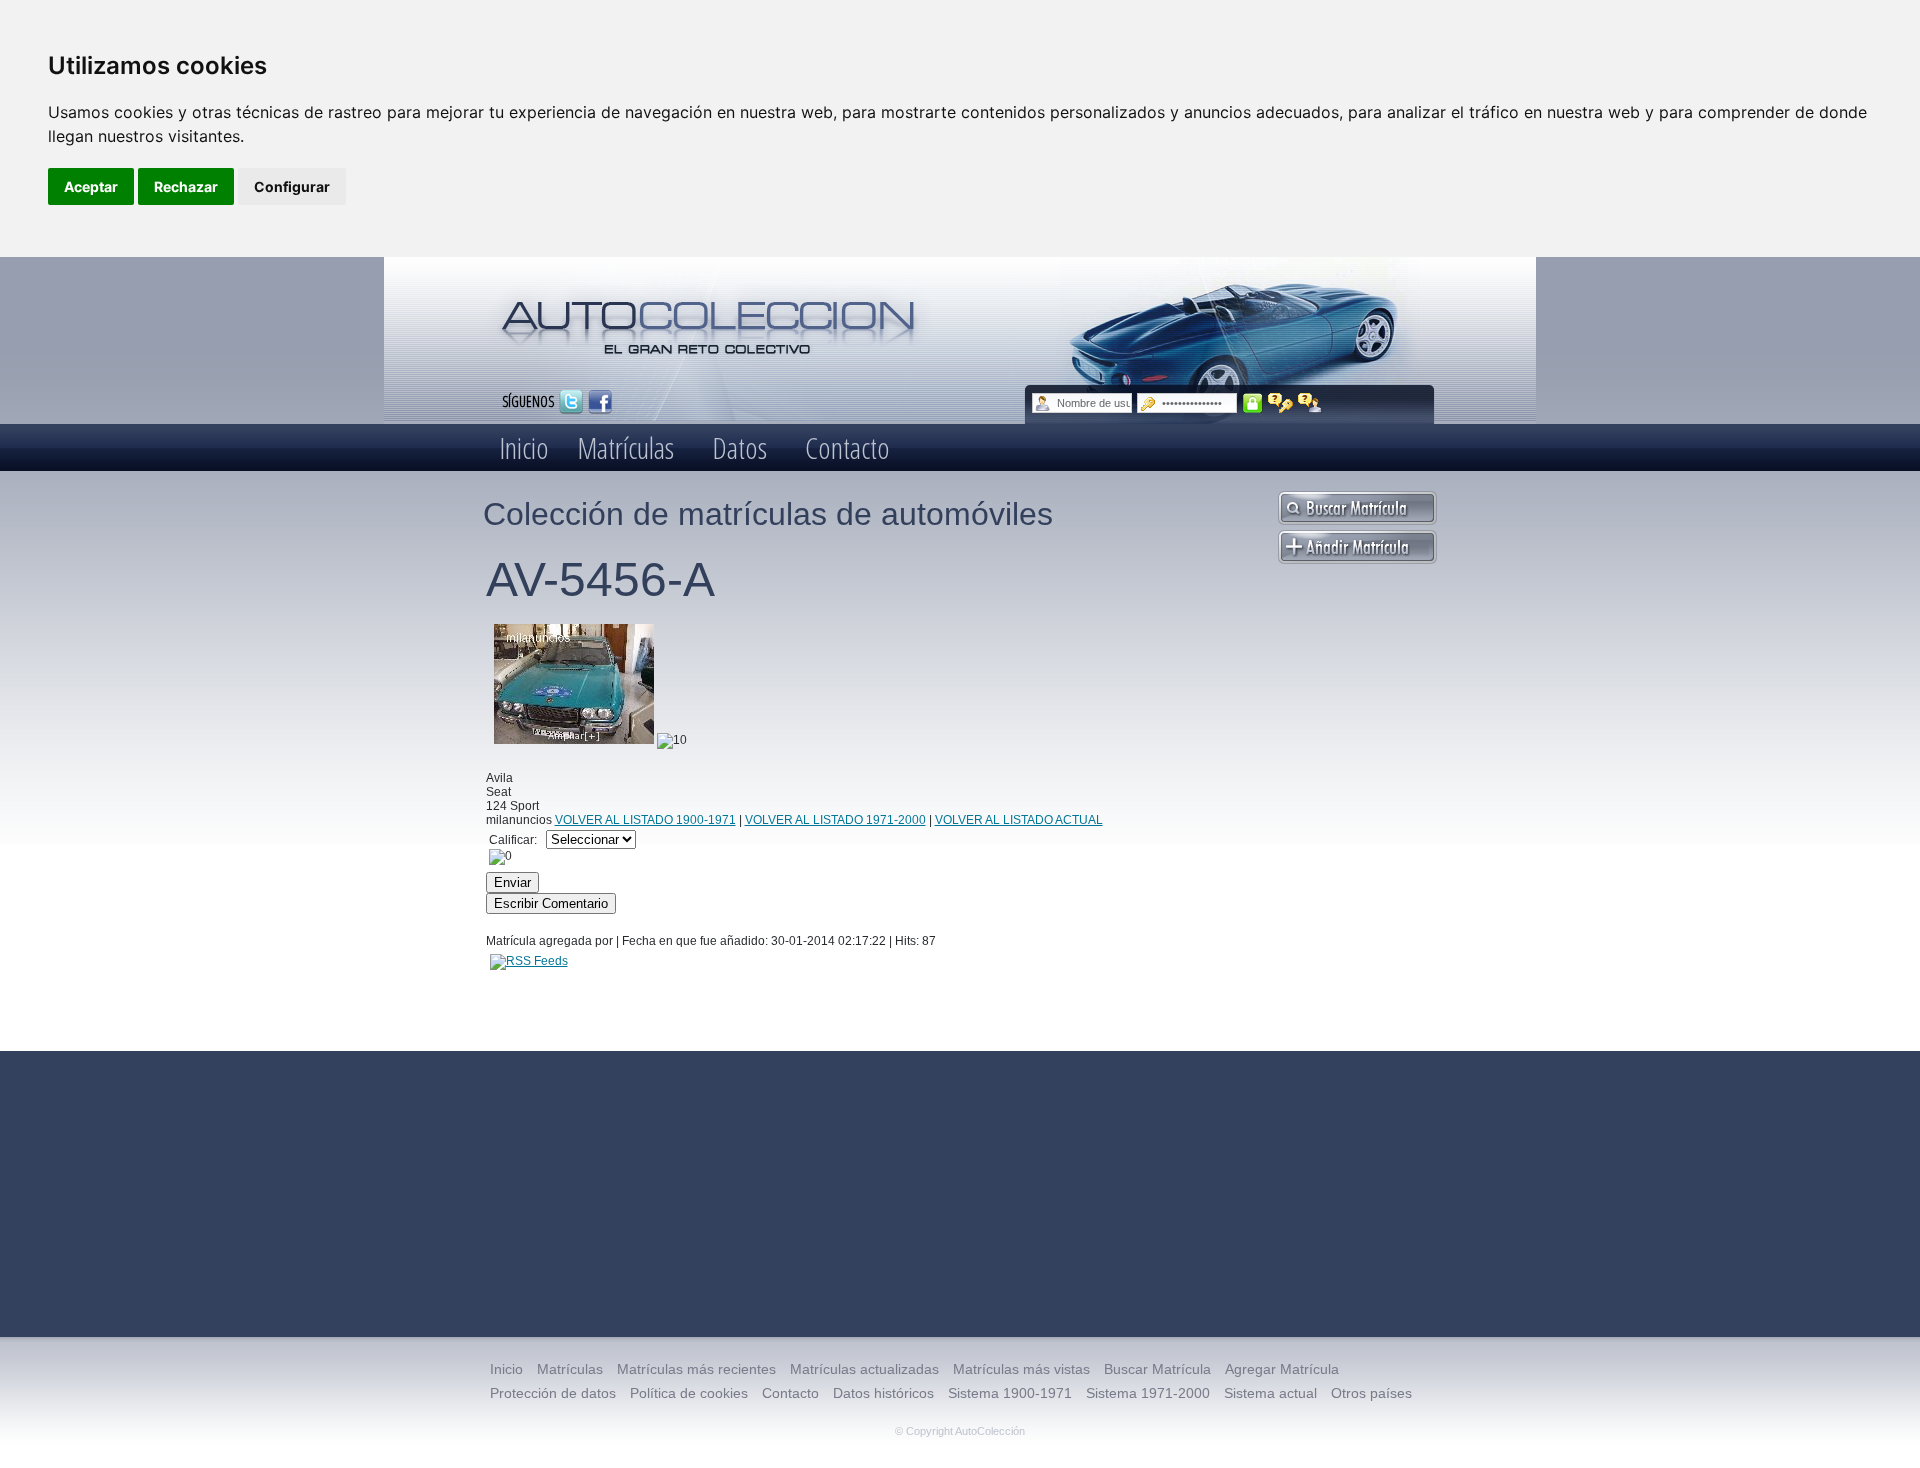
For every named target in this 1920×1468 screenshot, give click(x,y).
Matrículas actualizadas (864, 1369)
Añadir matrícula (1358, 547)
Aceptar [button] (91, 186)
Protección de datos (553, 1393)
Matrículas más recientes (696, 1369)
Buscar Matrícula (1157, 1369)
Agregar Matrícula (1282, 1369)
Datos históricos (883, 1393)
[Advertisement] (960, 1194)
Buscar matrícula (1358, 508)
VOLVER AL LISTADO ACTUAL (1019, 820)
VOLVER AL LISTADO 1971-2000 (835, 820)
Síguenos (528, 400)
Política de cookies (689, 1393)
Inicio (524, 447)
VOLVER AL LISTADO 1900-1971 (645, 820)
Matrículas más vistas (1021, 1369)
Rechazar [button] (186, 186)
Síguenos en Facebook (600, 402)
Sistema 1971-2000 (1148, 1393)
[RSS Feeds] (529, 961)
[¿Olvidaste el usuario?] (1310, 403)
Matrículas (625, 447)
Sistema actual (1270, 1393)
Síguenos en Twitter (571, 402)
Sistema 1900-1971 (1010, 1393)
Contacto (847, 447)
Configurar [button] (292, 186)
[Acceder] (1252, 403)
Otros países (1371, 1393)
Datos (739, 447)
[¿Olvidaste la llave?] (1280, 403)
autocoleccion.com (709, 320)
